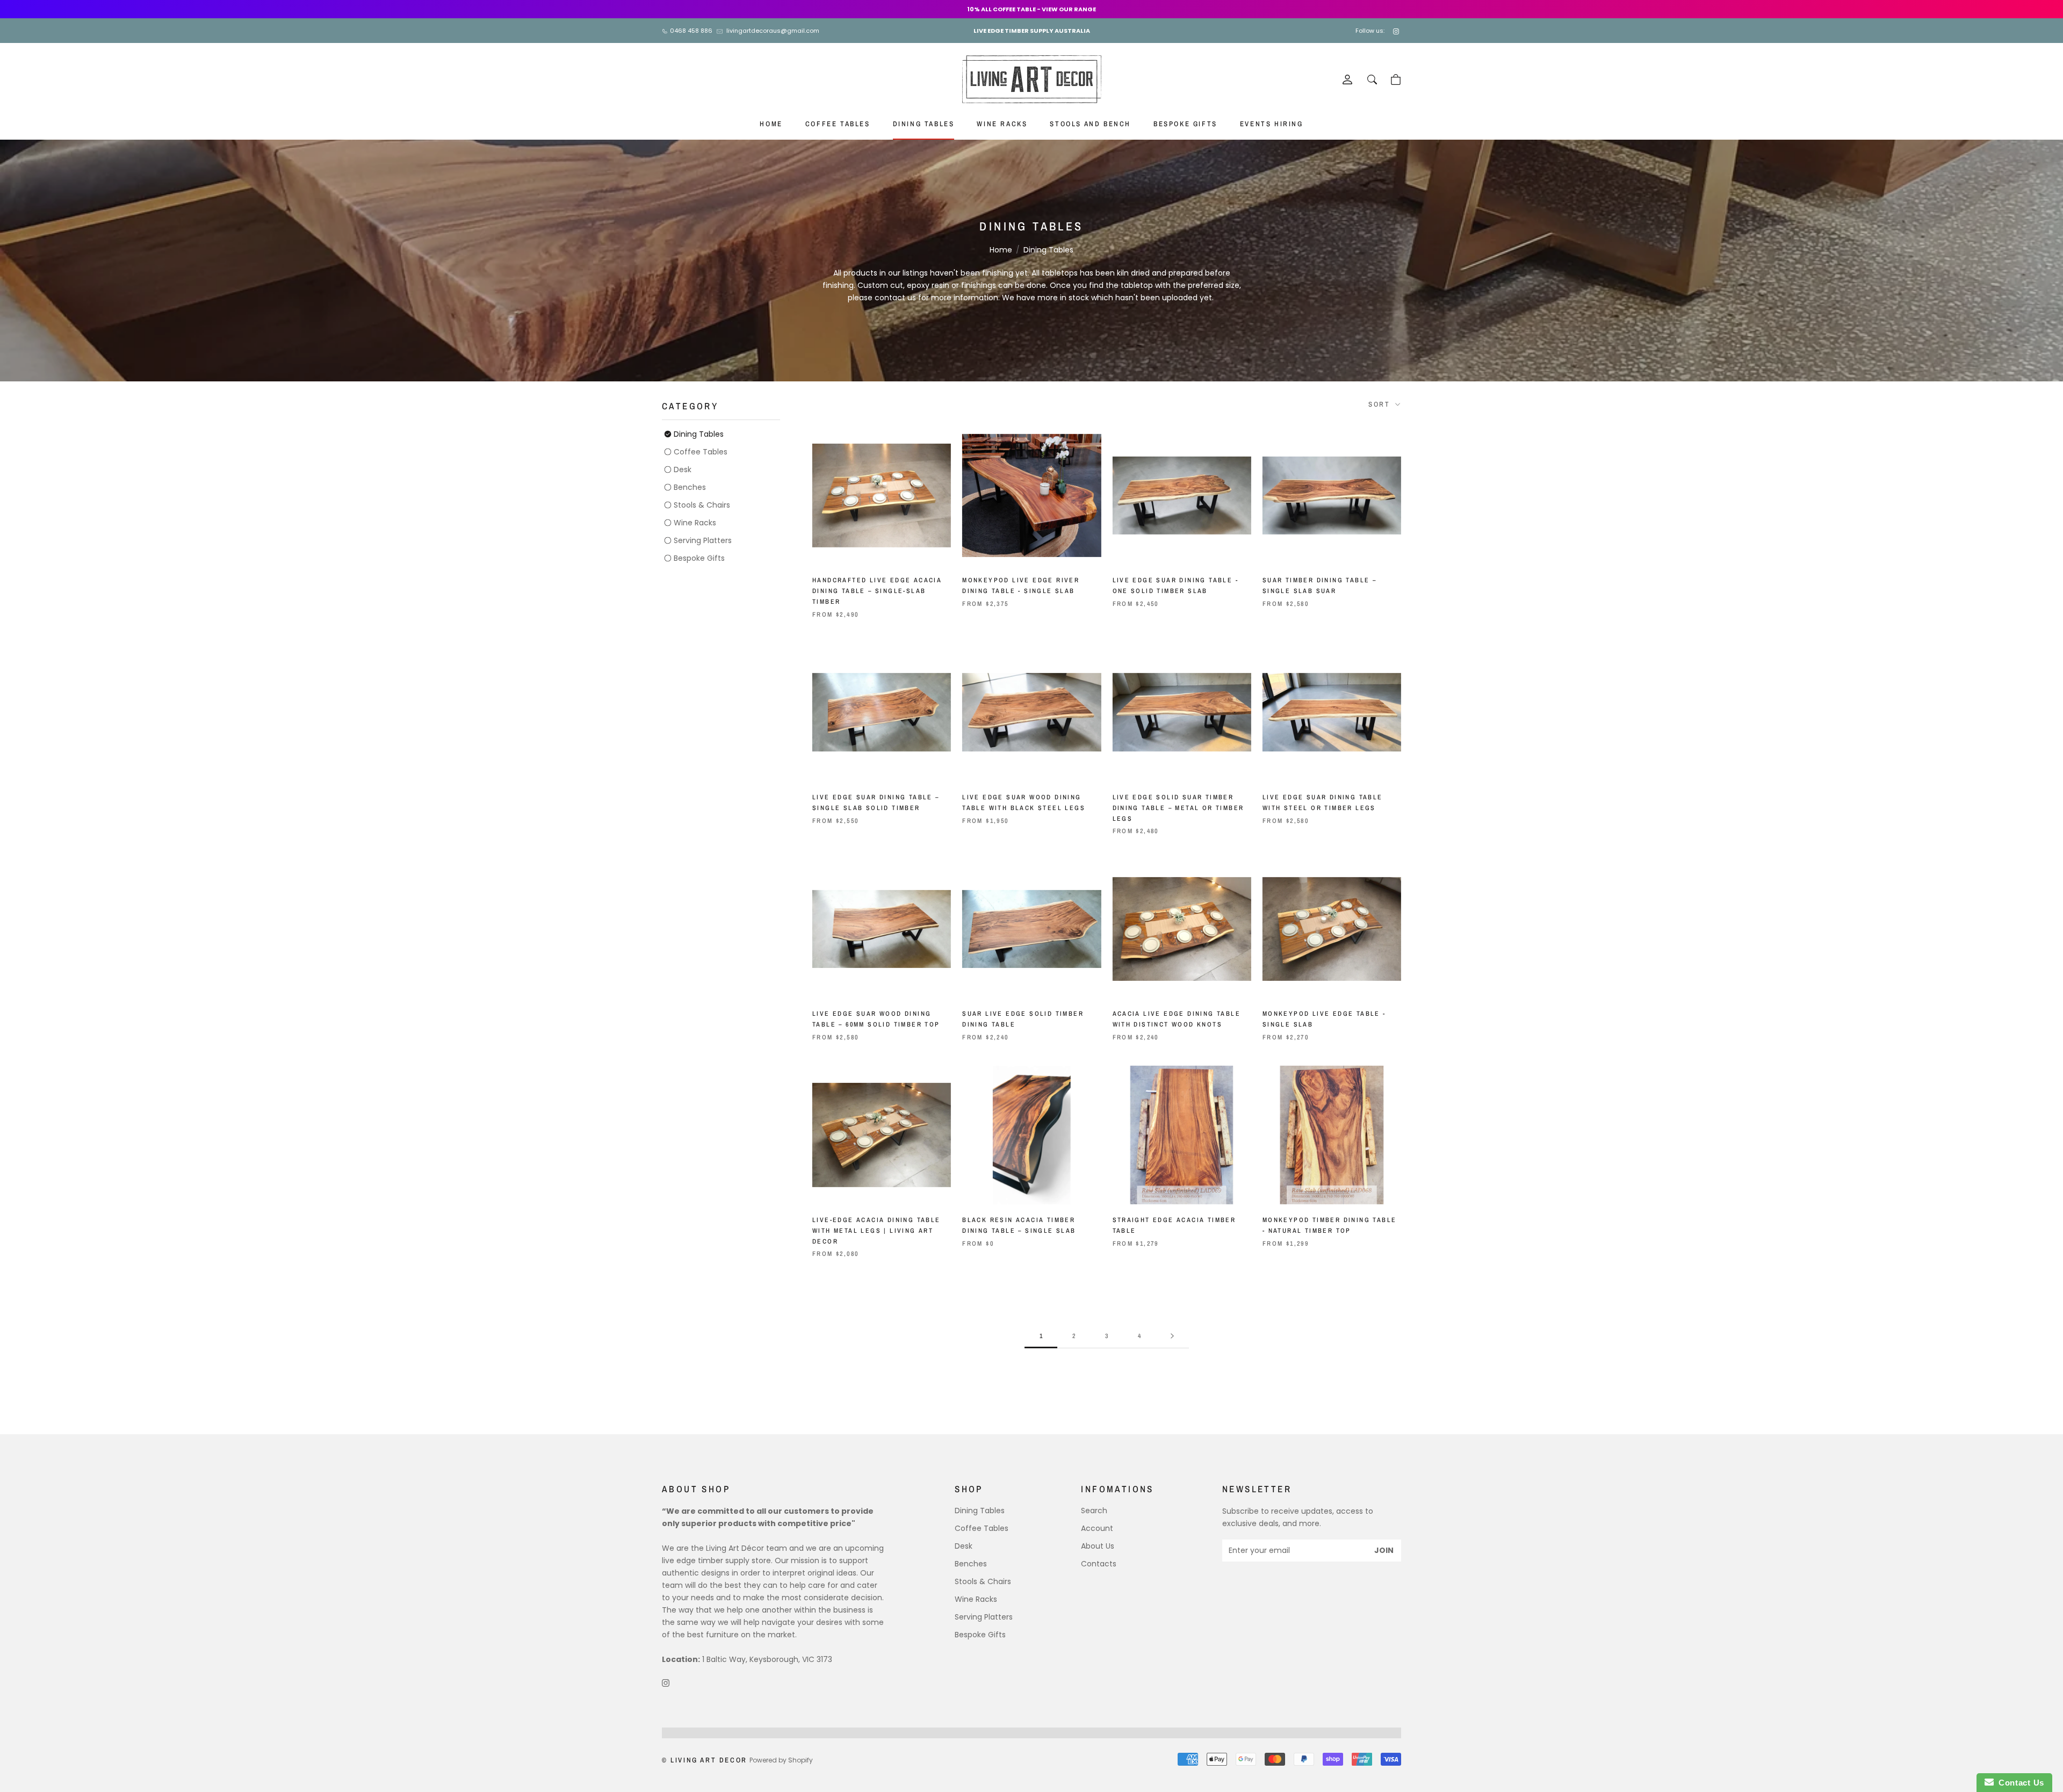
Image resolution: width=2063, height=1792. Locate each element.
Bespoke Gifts (1185, 124)
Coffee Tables (838, 124)
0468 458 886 (691, 31)
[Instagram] (1397, 31)
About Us (1098, 1546)
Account (1097, 1528)
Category (690, 406)
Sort (1381, 404)
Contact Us (2019, 1783)
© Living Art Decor (705, 1760)
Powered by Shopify (781, 1760)
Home (771, 124)
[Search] (1372, 80)
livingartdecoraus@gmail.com (773, 31)
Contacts (1099, 1564)
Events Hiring (1272, 124)
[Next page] (1172, 1336)
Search (1094, 1511)
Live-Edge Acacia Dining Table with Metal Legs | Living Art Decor (877, 1231)
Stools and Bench (1090, 124)
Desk (683, 469)
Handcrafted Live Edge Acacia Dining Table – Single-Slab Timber (877, 591)
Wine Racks (1002, 124)
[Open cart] (1396, 80)
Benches (690, 487)
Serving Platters (703, 540)
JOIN (1384, 1550)
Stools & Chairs (702, 505)
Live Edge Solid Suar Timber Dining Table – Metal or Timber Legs (1178, 808)
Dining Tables (924, 124)
